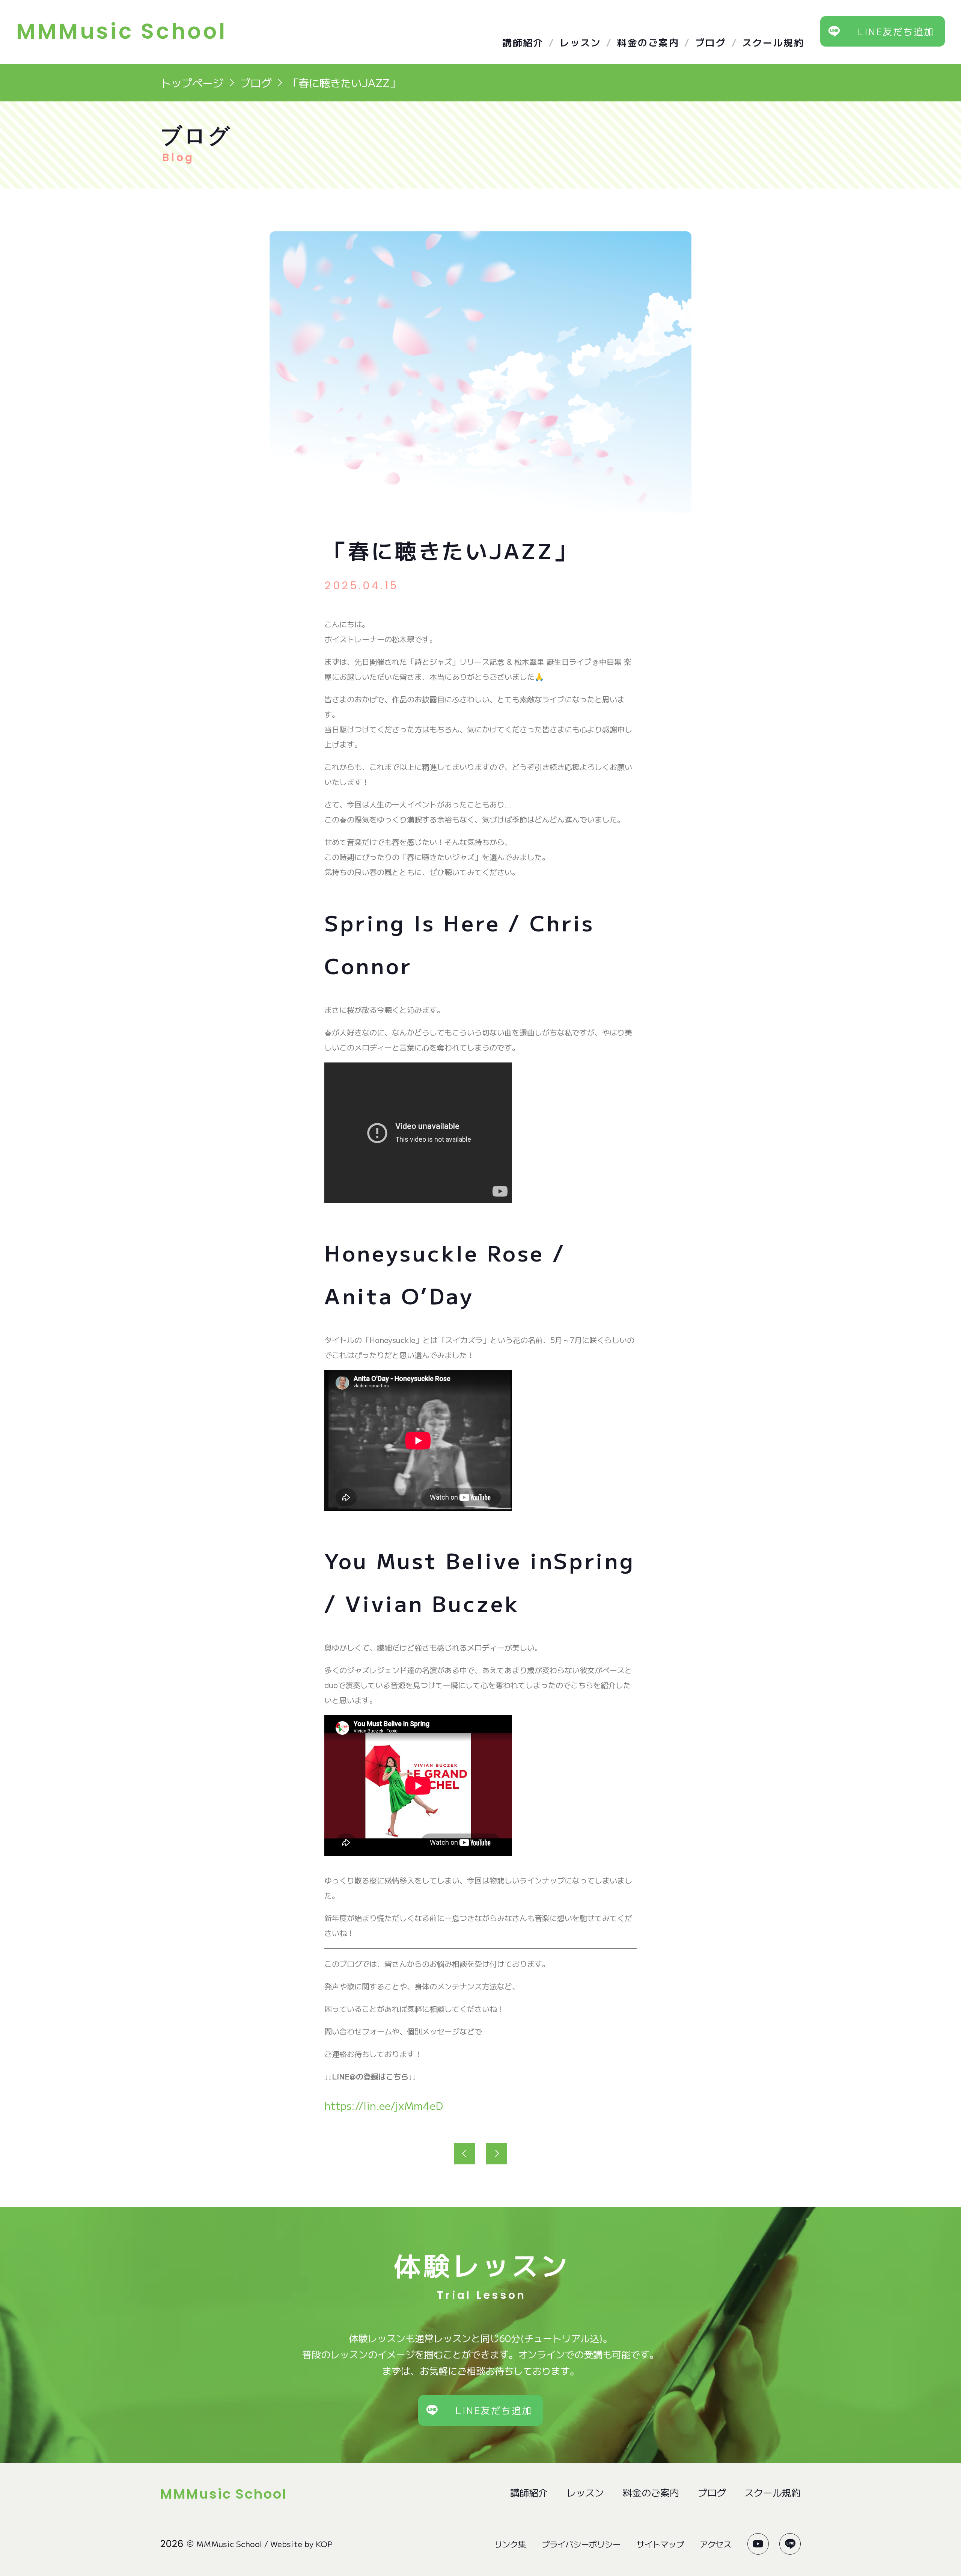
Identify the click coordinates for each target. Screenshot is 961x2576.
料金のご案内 (648, 42)
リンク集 (510, 2544)
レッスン (580, 42)
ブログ (711, 42)
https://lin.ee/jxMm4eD (384, 2105)
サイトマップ (660, 2544)
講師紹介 (523, 42)
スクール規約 (773, 42)
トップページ (192, 82)
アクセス (715, 2544)
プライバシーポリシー (581, 2544)
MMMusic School (229, 2544)
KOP (324, 2544)
